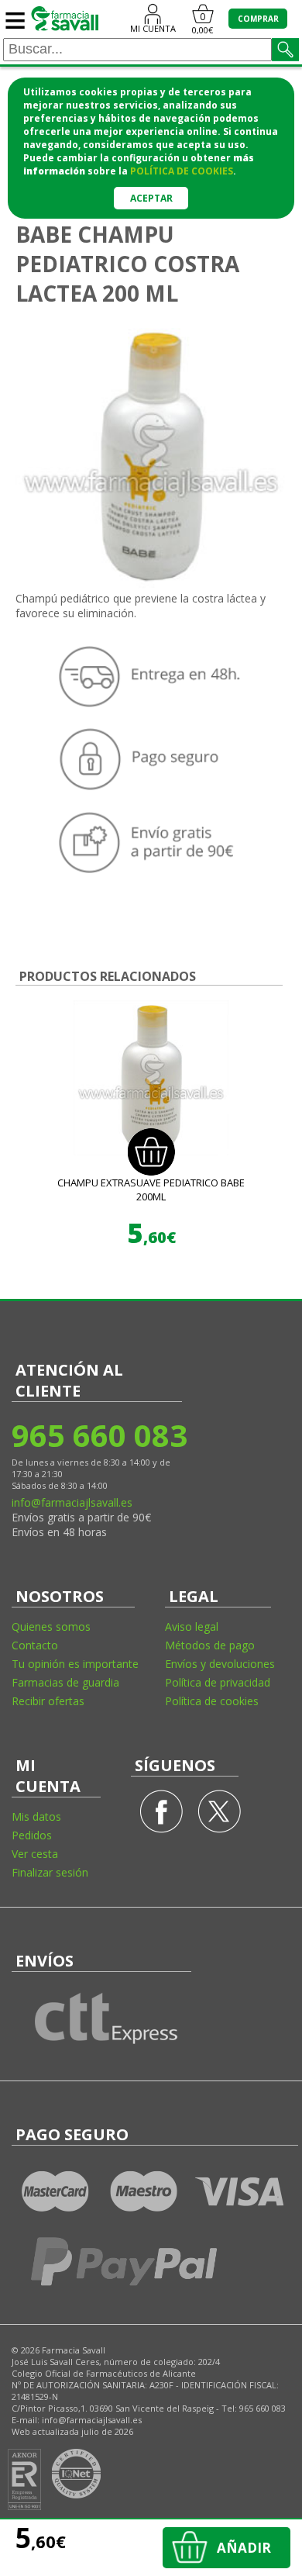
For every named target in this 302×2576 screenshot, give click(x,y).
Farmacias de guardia (65, 1682)
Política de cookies (212, 1701)
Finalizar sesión (50, 1872)
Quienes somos (51, 1626)
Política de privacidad (218, 1682)
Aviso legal (192, 1626)
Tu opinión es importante (75, 1664)
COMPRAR (258, 19)
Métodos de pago (210, 1645)
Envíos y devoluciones (220, 1664)
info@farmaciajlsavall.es (72, 1502)
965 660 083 (99, 1435)
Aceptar (151, 198)
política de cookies (182, 171)
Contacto (35, 1645)
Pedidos (32, 1835)
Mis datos (36, 1816)
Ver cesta (35, 1854)
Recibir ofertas (48, 1701)
